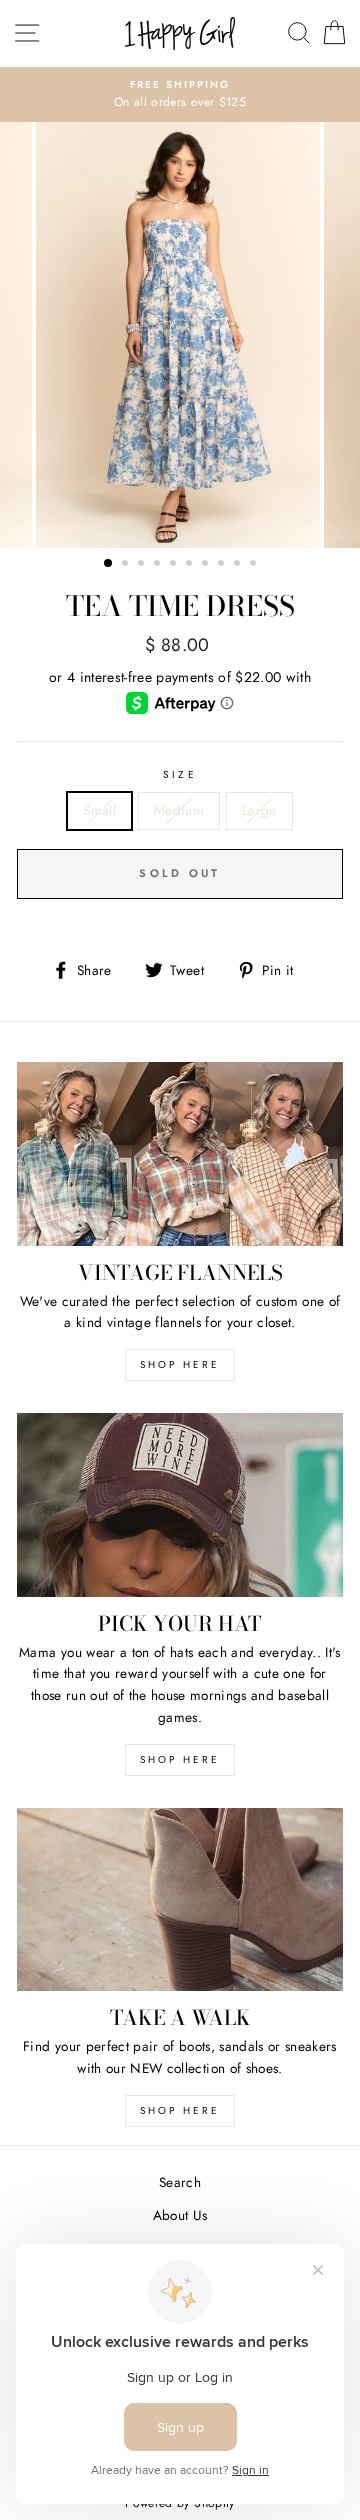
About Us (180, 2215)
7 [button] (207, 565)
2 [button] (127, 565)
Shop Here (180, 1759)
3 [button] (143, 565)
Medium (179, 810)
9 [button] (239, 565)
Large (259, 810)
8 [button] (223, 565)
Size (179, 774)
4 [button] (159, 565)
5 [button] (175, 565)
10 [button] (255, 565)
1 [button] (109, 564)
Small (99, 810)
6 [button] (191, 565)
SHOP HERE (180, 1364)
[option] (180, 95)
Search (180, 2182)
